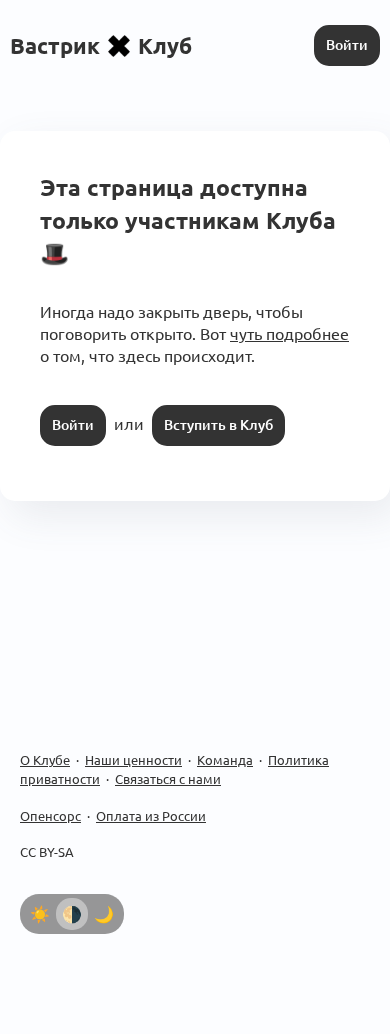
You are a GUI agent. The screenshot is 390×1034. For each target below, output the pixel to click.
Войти (347, 45)
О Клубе (45, 760)
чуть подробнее (289, 334)
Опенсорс (50, 816)
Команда (225, 760)
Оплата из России (151, 816)
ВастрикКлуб (101, 45)
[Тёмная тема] (104, 914)
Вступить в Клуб (218, 425)
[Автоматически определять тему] (72, 914)
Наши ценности (133, 760)
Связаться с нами (168, 779)
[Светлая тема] (40, 914)
